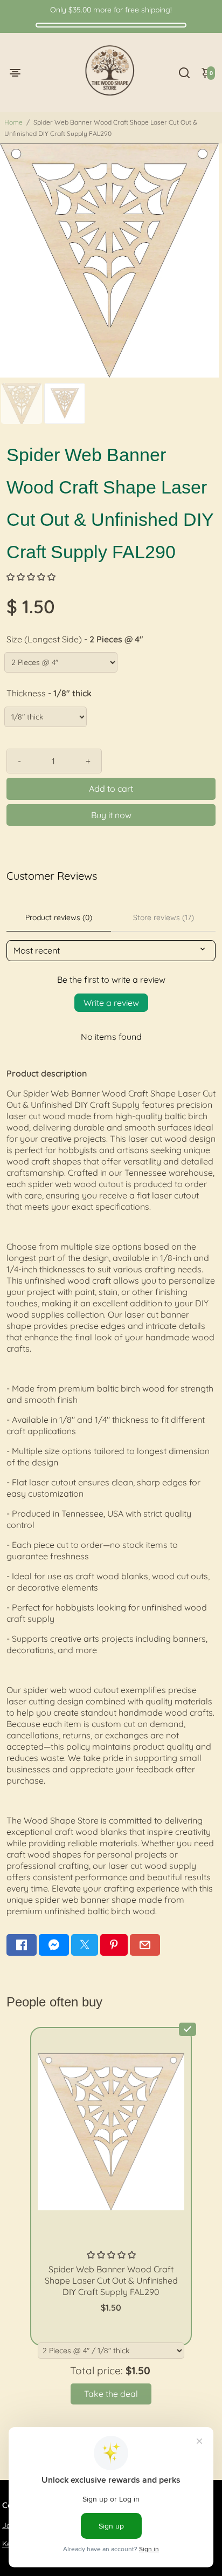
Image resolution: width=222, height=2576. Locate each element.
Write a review (111, 1003)
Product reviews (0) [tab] (59, 917)
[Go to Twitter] (85, 1945)
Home (13, 122)
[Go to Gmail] (145, 1945)
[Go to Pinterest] (114, 1945)
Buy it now (111, 815)
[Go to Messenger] (54, 1945)
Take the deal (111, 2394)
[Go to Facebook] (22, 1945)
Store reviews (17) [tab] (164, 917)
